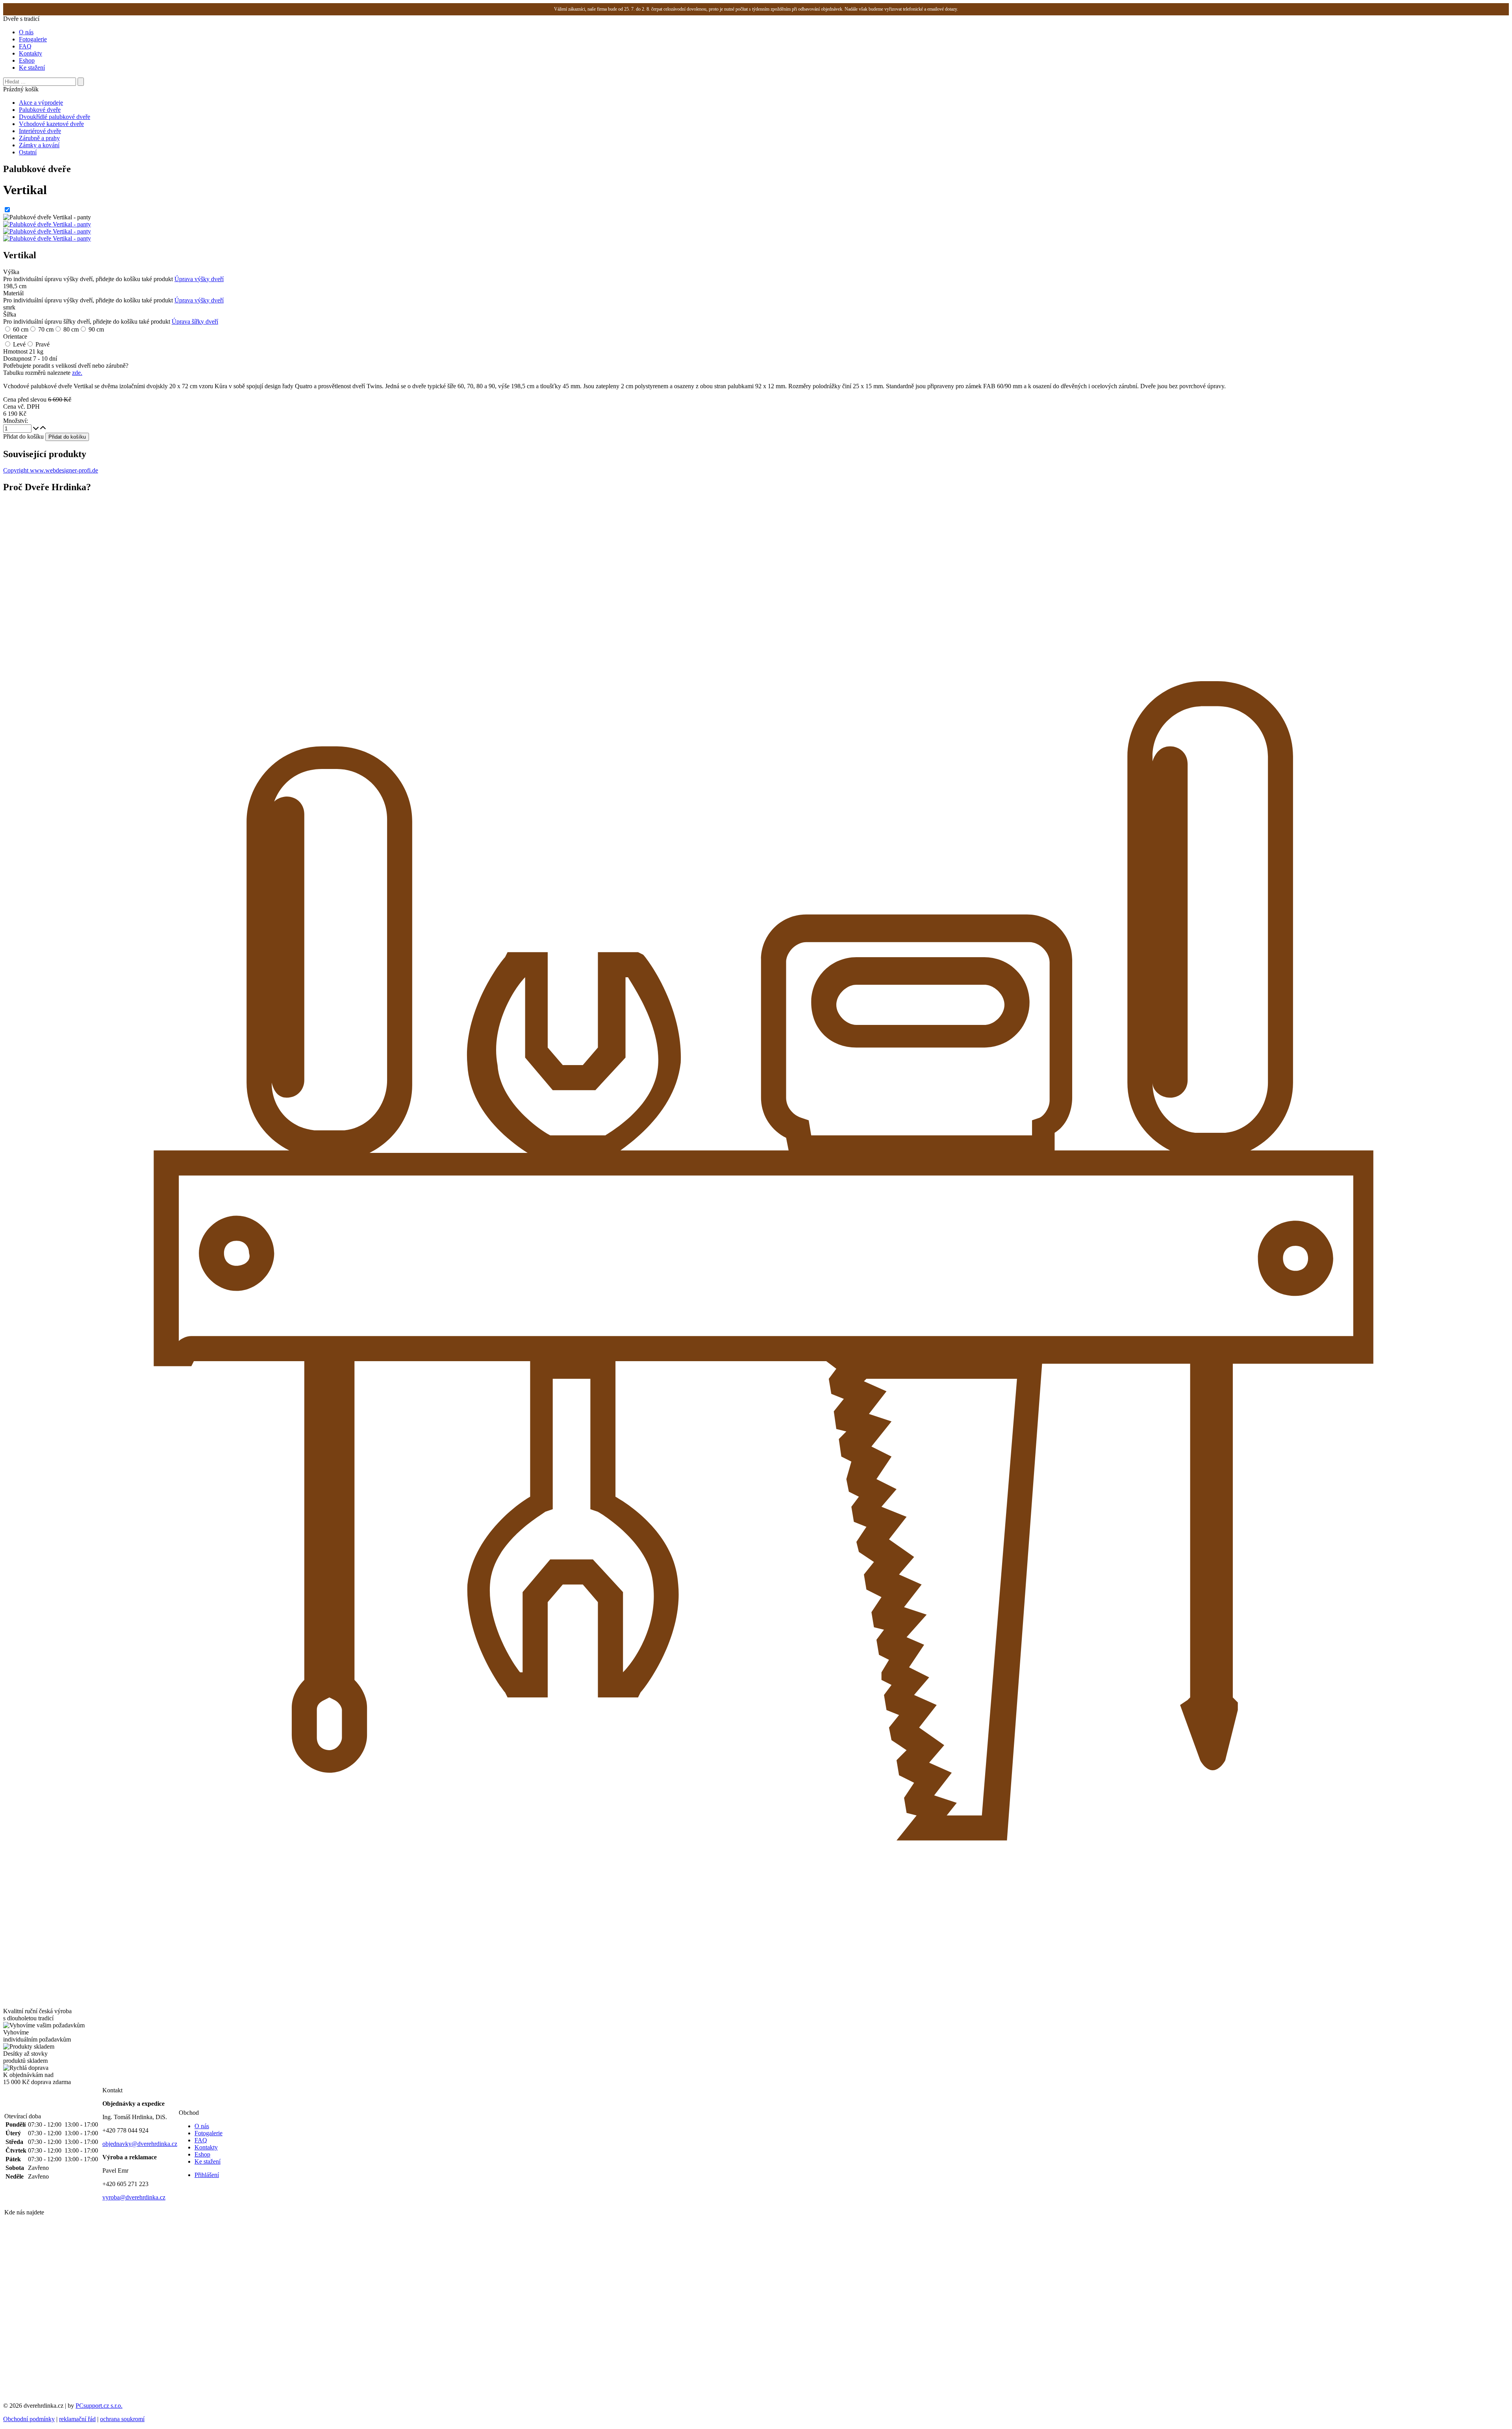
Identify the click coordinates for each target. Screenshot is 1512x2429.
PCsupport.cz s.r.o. (99, 2406)
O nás (26, 32)
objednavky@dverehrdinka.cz (140, 2144)
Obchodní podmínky (29, 2419)
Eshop (27, 60)
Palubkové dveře (40, 110)
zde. (77, 373)
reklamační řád (77, 2419)
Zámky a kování (39, 145)
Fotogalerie (33, 39)
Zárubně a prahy (39, 138)
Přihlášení (207, 2175)
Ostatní (28, 152)
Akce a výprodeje (41, 103)
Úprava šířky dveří (195, 321)
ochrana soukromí (122, 2419)
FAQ (25, 46)
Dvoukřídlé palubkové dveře (55, 117)
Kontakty (31, 53)
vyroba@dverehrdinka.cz (134, 2197)
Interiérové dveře (40, 131)
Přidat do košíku (23, 436)
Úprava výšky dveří (199, 279)
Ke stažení (32, 68)
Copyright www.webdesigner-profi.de (51, 470)
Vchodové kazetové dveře (51, 124)
